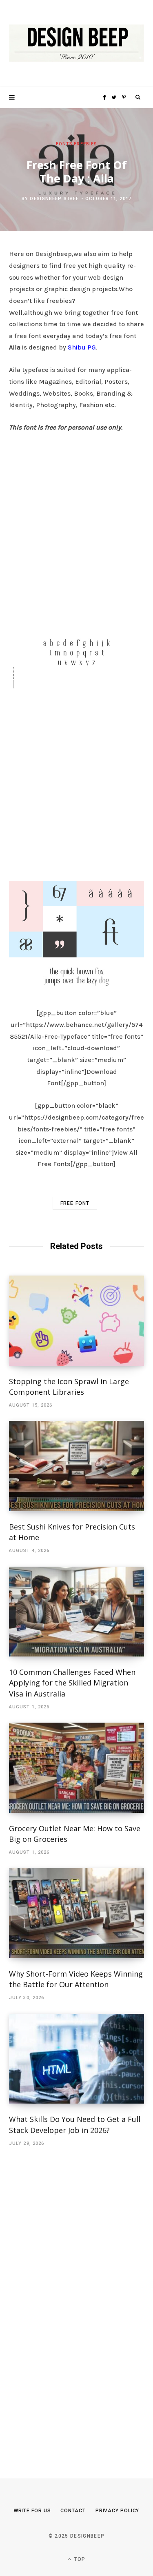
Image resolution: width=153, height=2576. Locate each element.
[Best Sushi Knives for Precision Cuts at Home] (76, 1466)
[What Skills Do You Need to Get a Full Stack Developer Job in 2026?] (76, 2059)
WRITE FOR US (32, 2511)
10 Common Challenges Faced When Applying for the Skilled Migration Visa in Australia (72, 1683)
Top (79, 2559)
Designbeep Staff (54, 199)
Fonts (64, 144)
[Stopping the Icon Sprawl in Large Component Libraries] (76, 1321)
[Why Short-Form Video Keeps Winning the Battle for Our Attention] (76, 1913)
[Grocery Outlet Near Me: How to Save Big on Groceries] (76, 1768)
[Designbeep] (76, 43)
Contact (73, 2511)
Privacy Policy (118, 2511)
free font (75, 1203)
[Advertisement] (76, 524)
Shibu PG (82, 347)
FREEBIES (85, 144)
